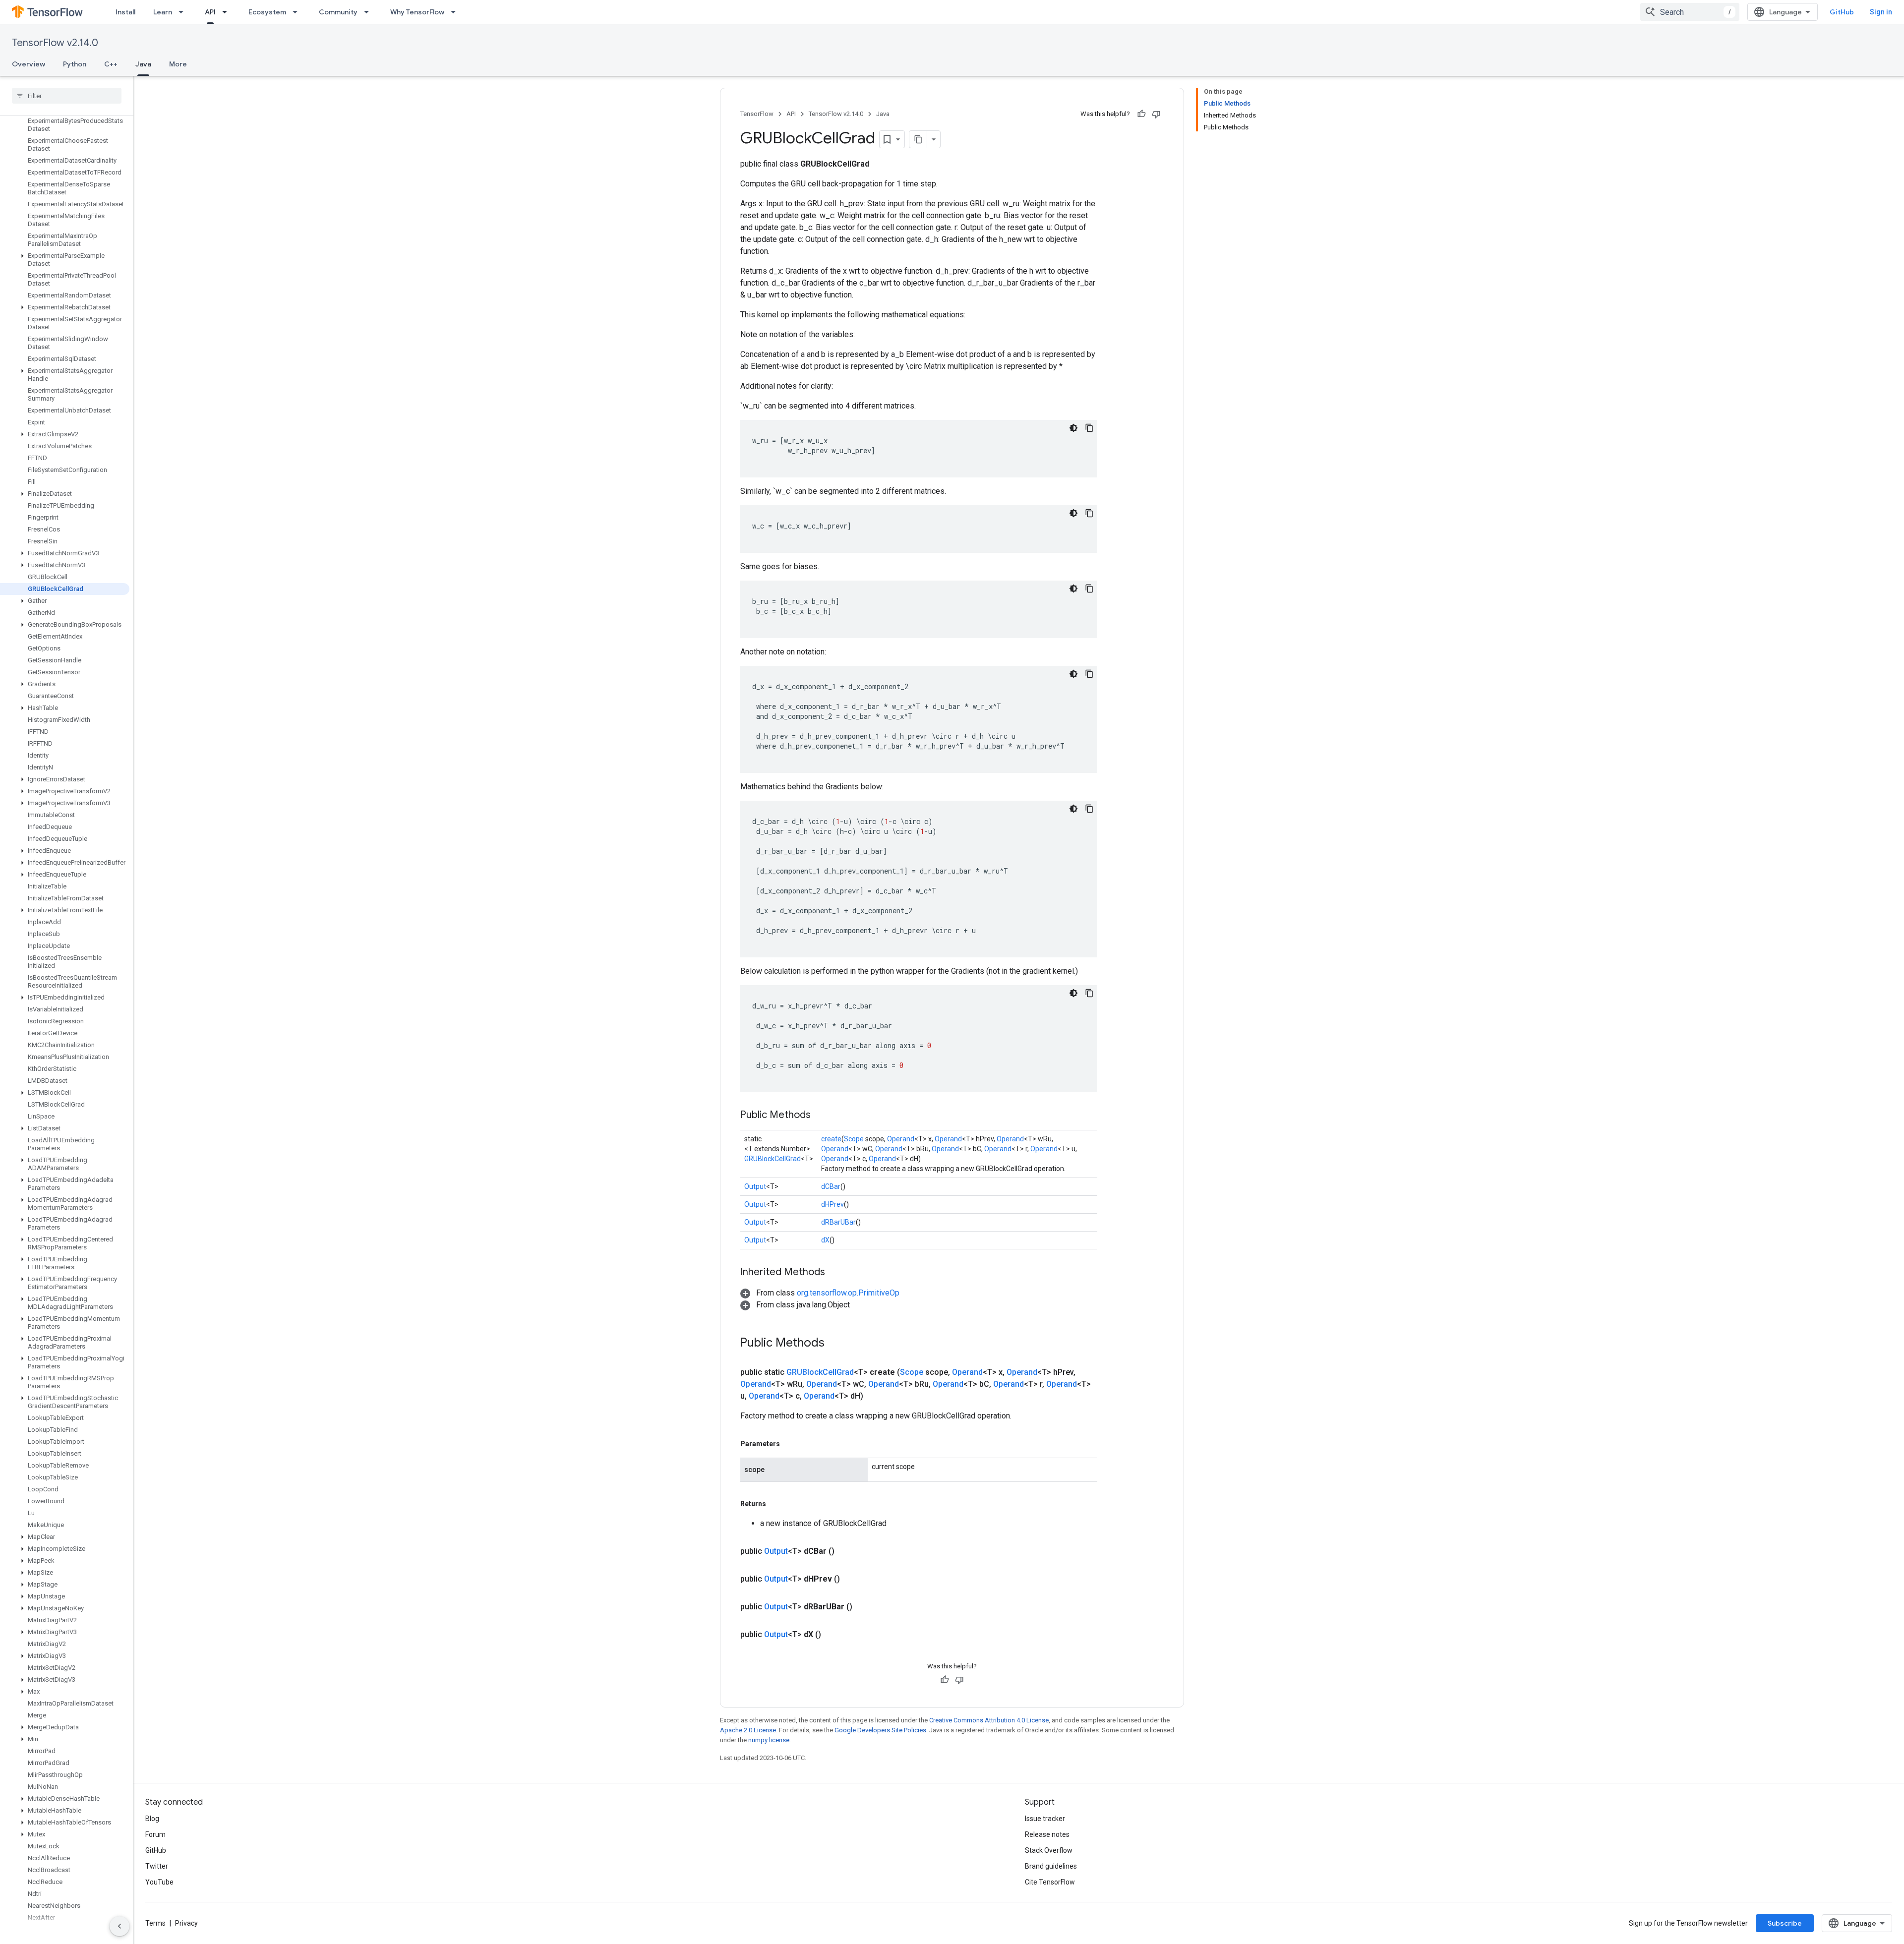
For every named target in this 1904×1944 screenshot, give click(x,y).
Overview (29, 64)
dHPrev (833, 1204)
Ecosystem (267, 12)
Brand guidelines (1051, 1866)
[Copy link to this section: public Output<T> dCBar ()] (846, 1551)
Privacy (186, 1923)
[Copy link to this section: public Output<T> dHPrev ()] (852, 1579)
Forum (155, 1834)
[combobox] (1690, 12)
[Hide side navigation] (119, 1926)
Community (338, 12)
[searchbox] (67, 96)
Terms (155, 1923)
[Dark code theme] (1073, 428)
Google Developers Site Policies (880, 1730)
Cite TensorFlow (1050, 1882)
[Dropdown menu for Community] (369, 12)
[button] (65, 260)
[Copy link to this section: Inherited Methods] (835, 1273)
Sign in (1881, 12)
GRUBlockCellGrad (773, 1159)
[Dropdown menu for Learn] (184, 12)
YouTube (159, 1882)
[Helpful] (1141, 114)
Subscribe (1785, 1923)
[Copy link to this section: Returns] (776, 1504)
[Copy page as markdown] (918, 139)
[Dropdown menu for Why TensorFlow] (456, 12)
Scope (854, 1139)
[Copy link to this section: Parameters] (790, 1444)
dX (825, 1240)
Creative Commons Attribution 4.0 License (989, 1720)
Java (143, 64)
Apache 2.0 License (748, 1730)
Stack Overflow (1049, 1850)
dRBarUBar (838, 1222)
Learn (163, 12)
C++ (111, 64)
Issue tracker (1045, 1819)
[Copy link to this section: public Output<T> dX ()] (833, 1635)
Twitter (157, 1866)
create (831, 1139)
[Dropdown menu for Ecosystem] (298, 12)
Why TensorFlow (417, 12)
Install (125, 12)
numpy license (769, 1740)
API (210, 12)
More (178, 64)
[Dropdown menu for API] (228, 12)
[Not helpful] (1156, 114)
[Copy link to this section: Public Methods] (821, 1116)
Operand (901, 1139)
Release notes (1047, 1834)
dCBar (831, 1186)
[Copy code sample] (1089, 428)
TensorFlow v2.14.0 (55, 43)
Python (75, 64)
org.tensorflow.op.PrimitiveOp (848, 1293)
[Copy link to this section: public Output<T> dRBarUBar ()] (864, 1607)
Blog (152, 1819)
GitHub (1842, 12)
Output (755, 1186)
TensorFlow (757, 114)
